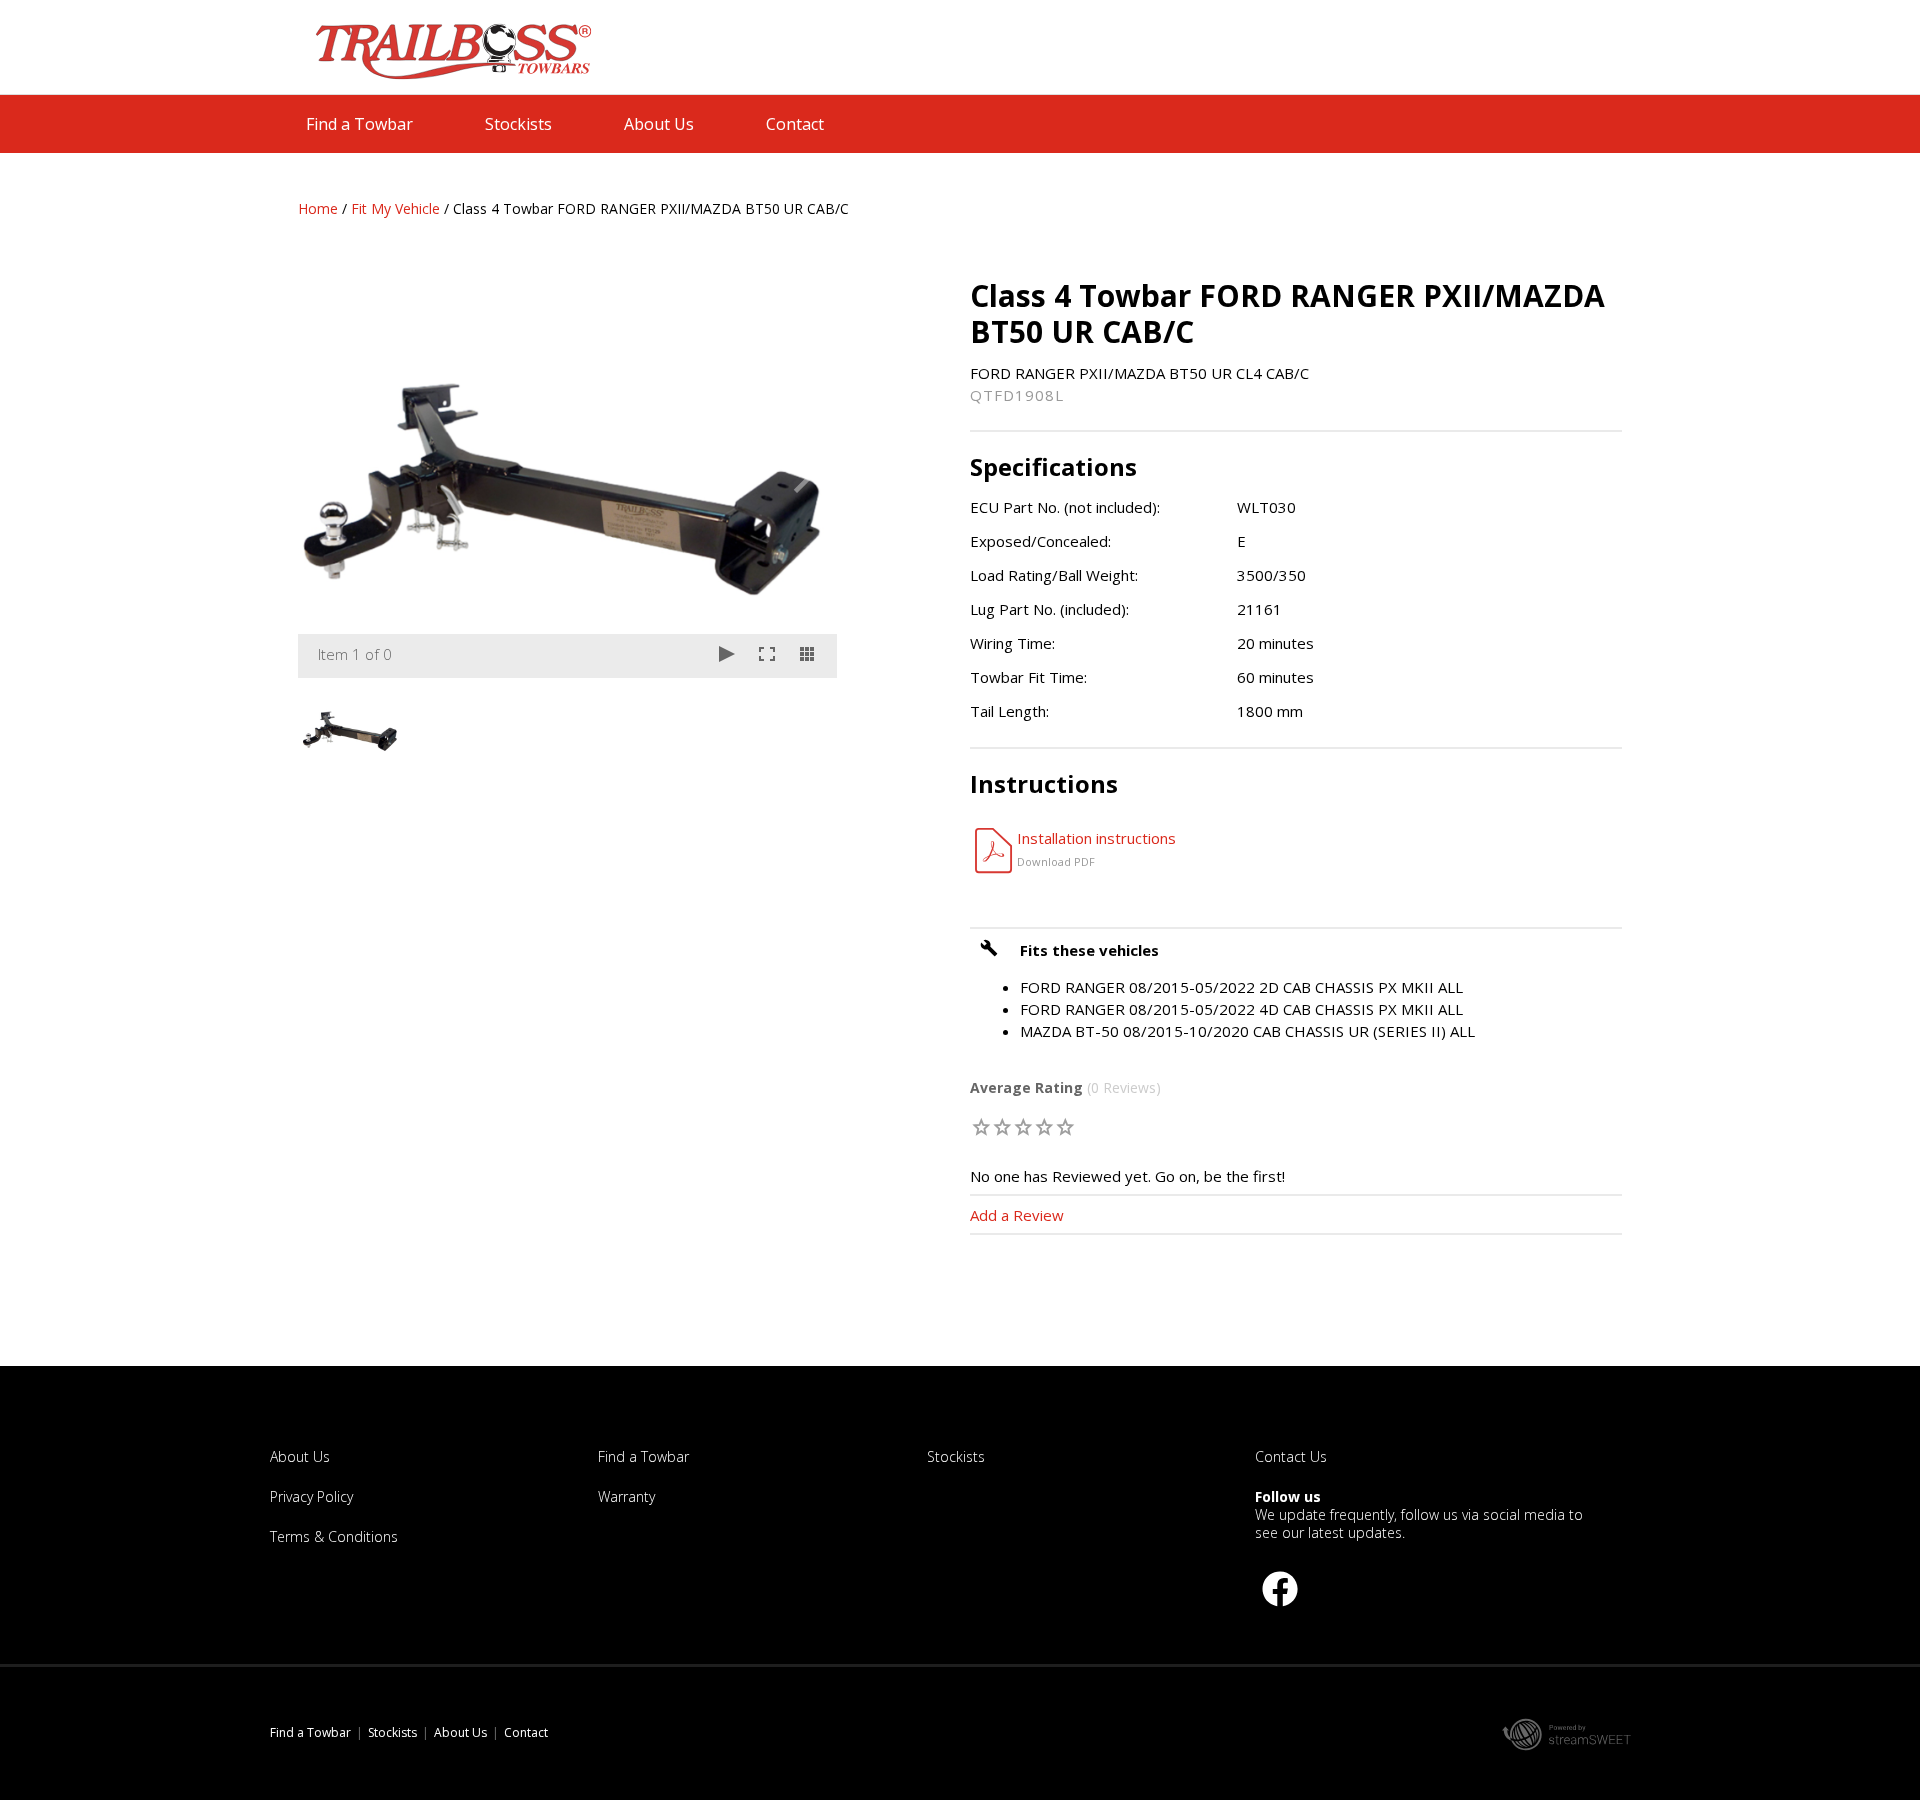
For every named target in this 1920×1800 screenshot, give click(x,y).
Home (318, 208)
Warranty (626, 1496)
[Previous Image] (332, 478)
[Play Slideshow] (727, 656)
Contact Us (1291, 1456)
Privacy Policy (311, 1496)
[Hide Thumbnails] (807, 656)
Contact (795, 124)
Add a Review (1017, 1215)
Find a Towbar (359, 124)
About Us (659, 124)
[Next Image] (803, 478)
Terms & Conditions (334, 1536)
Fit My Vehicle (395, 208)
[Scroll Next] (803, 728)
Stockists (518, 124)
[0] (982, 1126)
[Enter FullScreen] (767, 656)
